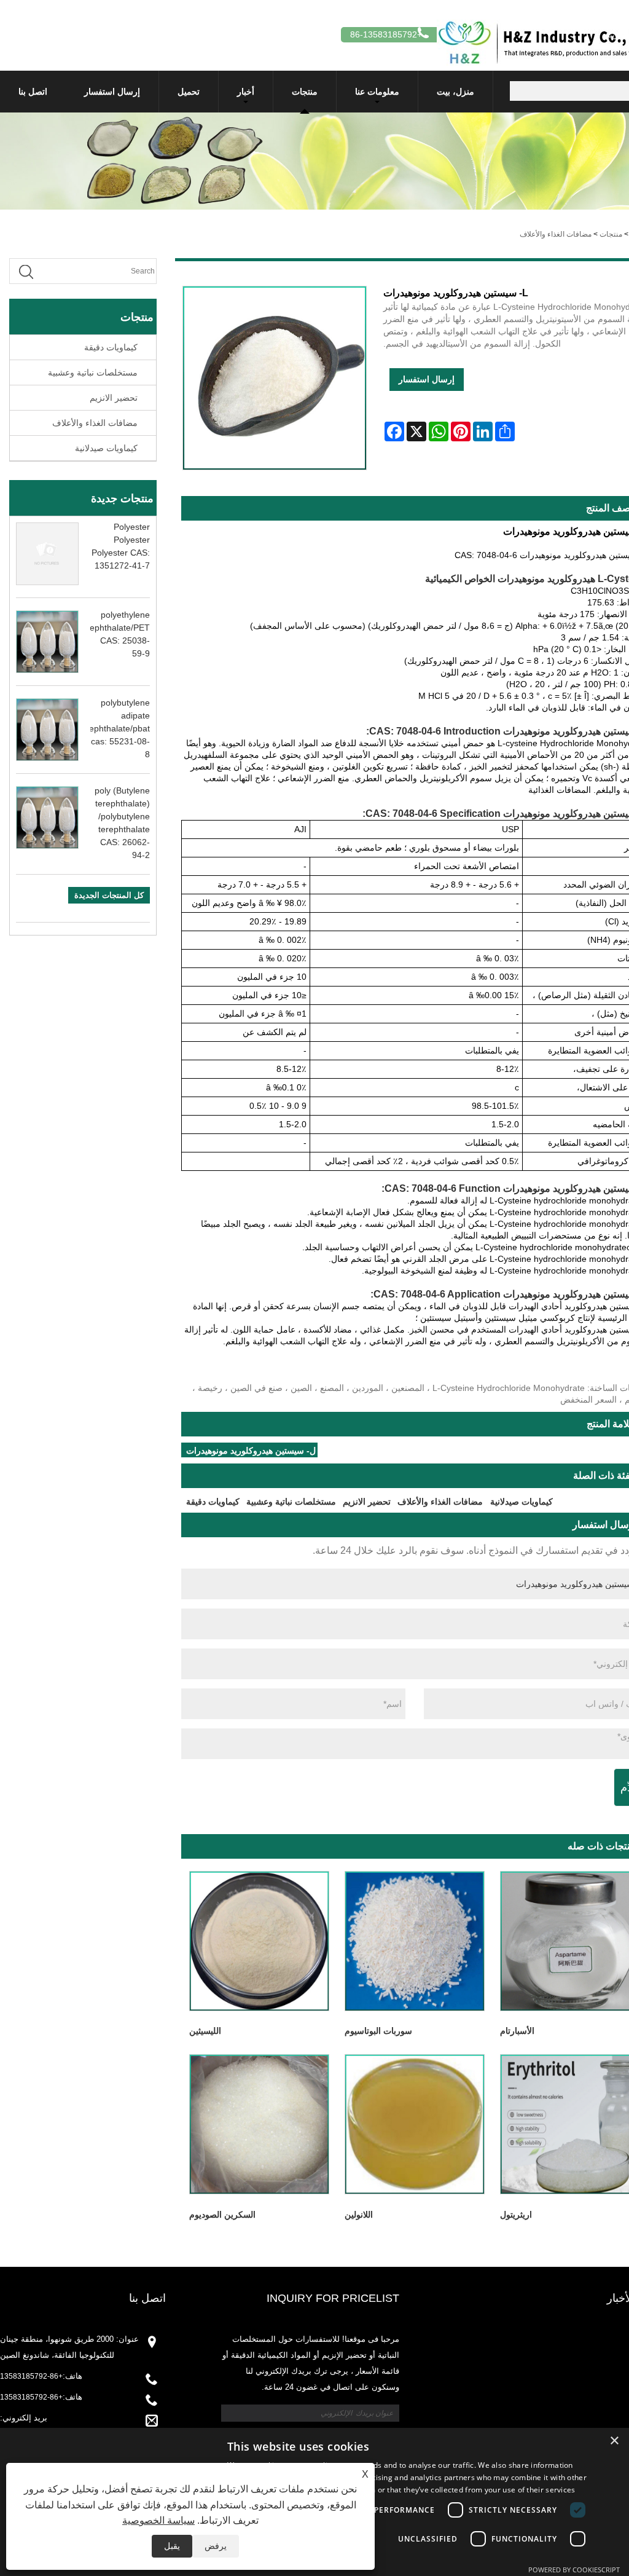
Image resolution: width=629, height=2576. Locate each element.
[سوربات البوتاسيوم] (414, 1941)
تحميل (189, 92)
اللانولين (359, 2215)
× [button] (615, 2441)
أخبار (246, 92)
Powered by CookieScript (574, 2570)
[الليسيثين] (259, 1941)
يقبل (172, 2546)
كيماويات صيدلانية (106, 448)
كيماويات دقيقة (111, 347)
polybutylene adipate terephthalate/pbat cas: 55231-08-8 (114, 728)
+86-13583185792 (31, 2376)
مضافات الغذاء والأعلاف (556, 234)
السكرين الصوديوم (222, 2215)
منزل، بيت (455, 92)
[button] (410, 2560)
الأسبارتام (517, 2031)
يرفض (216, 2546)
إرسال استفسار (112, 92)
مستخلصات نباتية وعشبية (93, 372)
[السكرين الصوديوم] (259, 2125)
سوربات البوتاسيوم (378, 2031)
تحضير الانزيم (114, 398)
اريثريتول (516, 2215)
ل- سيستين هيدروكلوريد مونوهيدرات (251, 1451)
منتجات (305, 92)
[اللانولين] (414, 2125)
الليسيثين (205, 2031)
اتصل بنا (33, 92)
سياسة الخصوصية (158, 2520)
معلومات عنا (377, 92)
